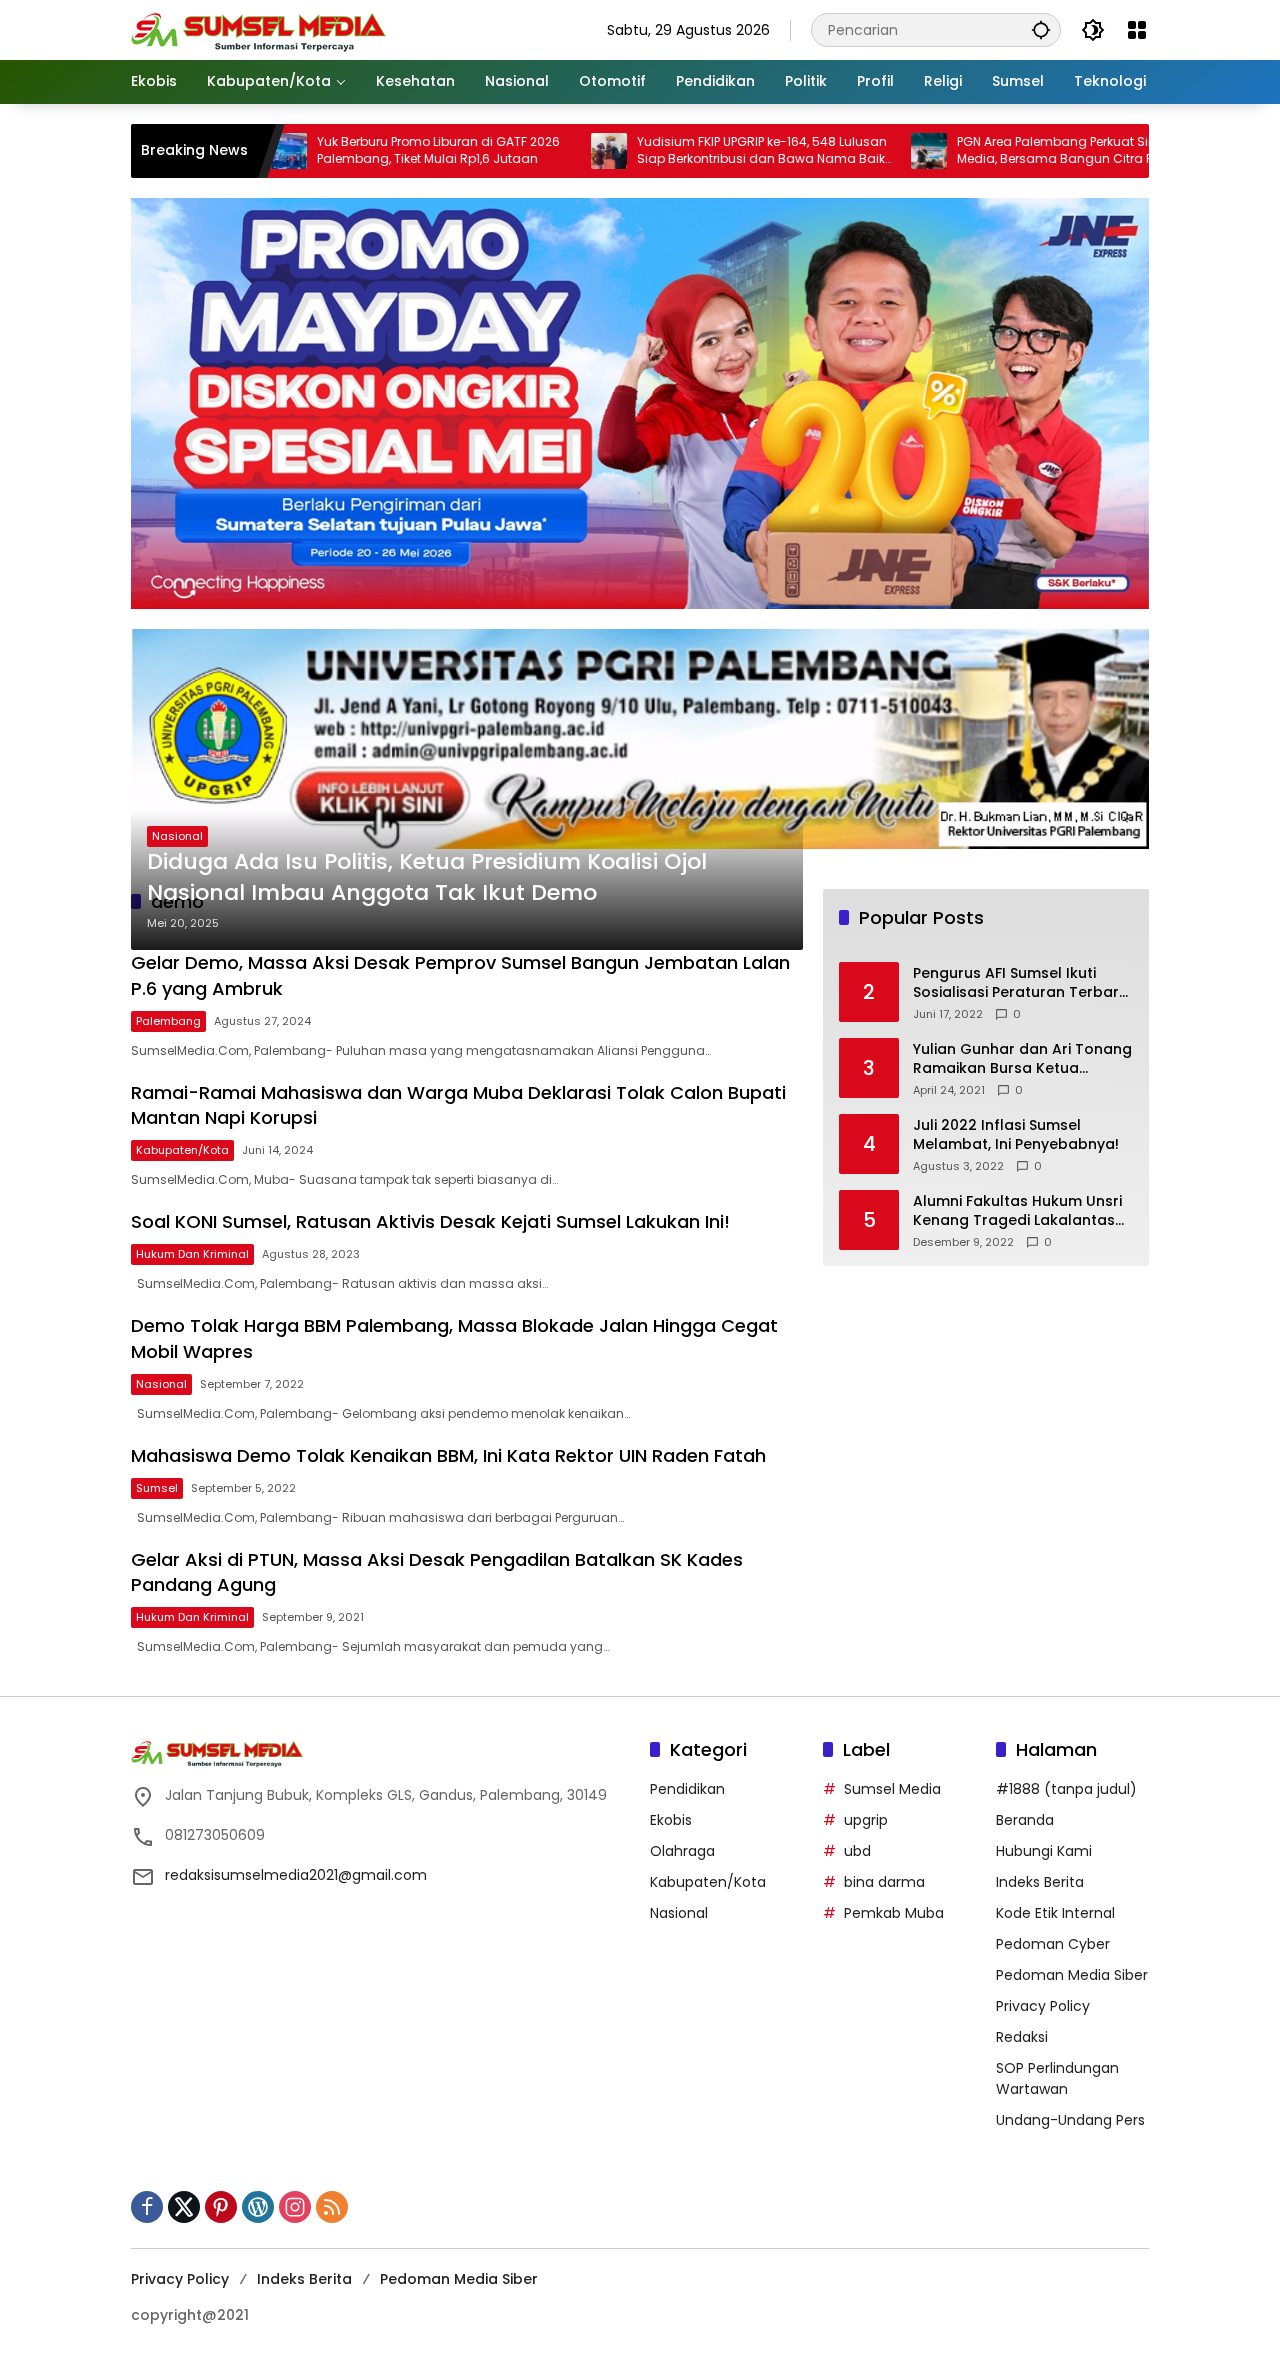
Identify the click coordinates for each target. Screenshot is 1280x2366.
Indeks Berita (1040, 1882)
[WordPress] (258, 2207)
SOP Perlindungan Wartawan (1057, 2078)
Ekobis (671, 1820)
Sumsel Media (892, 1789)
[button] (1041, 29)
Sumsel (157, 1488)
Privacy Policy (1043, 2006)
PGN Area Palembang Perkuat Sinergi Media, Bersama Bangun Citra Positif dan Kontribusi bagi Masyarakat (1002, 151)
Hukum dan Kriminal (192, 1254)
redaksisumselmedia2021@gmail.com (296, 1875)
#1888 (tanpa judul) (1066, 1789)
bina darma (884, 1882)
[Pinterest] (221, 2207)
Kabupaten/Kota (182, 1150)
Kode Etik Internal (1055, 1913)
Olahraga (682, 1851)
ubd (857, 1851)
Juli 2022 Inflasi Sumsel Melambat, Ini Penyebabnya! (1016, 1135)
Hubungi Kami (1044, 1851)
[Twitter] (184, 2207)
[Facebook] (147, 2207)
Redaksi (1022, 2037)
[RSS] (332, 2207)
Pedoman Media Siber (1072, 1975)
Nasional (177, 836)
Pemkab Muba (894, 1913)
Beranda (1025, 1820)
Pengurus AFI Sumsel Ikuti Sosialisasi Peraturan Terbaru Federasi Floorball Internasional (1020, 983)
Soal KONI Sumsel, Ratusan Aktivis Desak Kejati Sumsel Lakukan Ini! (430, 1221)
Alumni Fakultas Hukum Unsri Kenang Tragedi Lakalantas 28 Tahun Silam (1017, 1211)
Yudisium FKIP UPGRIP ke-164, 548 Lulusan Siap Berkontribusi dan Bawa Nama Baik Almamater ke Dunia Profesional (681, 151)
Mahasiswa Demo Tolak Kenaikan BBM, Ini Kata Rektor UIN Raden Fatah (448, 1455)
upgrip (866, 1820)
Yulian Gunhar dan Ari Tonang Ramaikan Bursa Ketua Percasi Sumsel (1022, 1059)
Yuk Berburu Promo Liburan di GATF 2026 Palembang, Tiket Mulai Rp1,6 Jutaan (357, 150)
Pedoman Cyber (1053, 1944)
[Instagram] (295, 2207)
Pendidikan (687, 1789)
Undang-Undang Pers (1070, 2120)
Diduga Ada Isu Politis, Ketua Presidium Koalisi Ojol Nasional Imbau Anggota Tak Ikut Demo (427, 877)
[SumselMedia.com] (258, 29)
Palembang (168, 1021)
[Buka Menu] (1137, 30)
